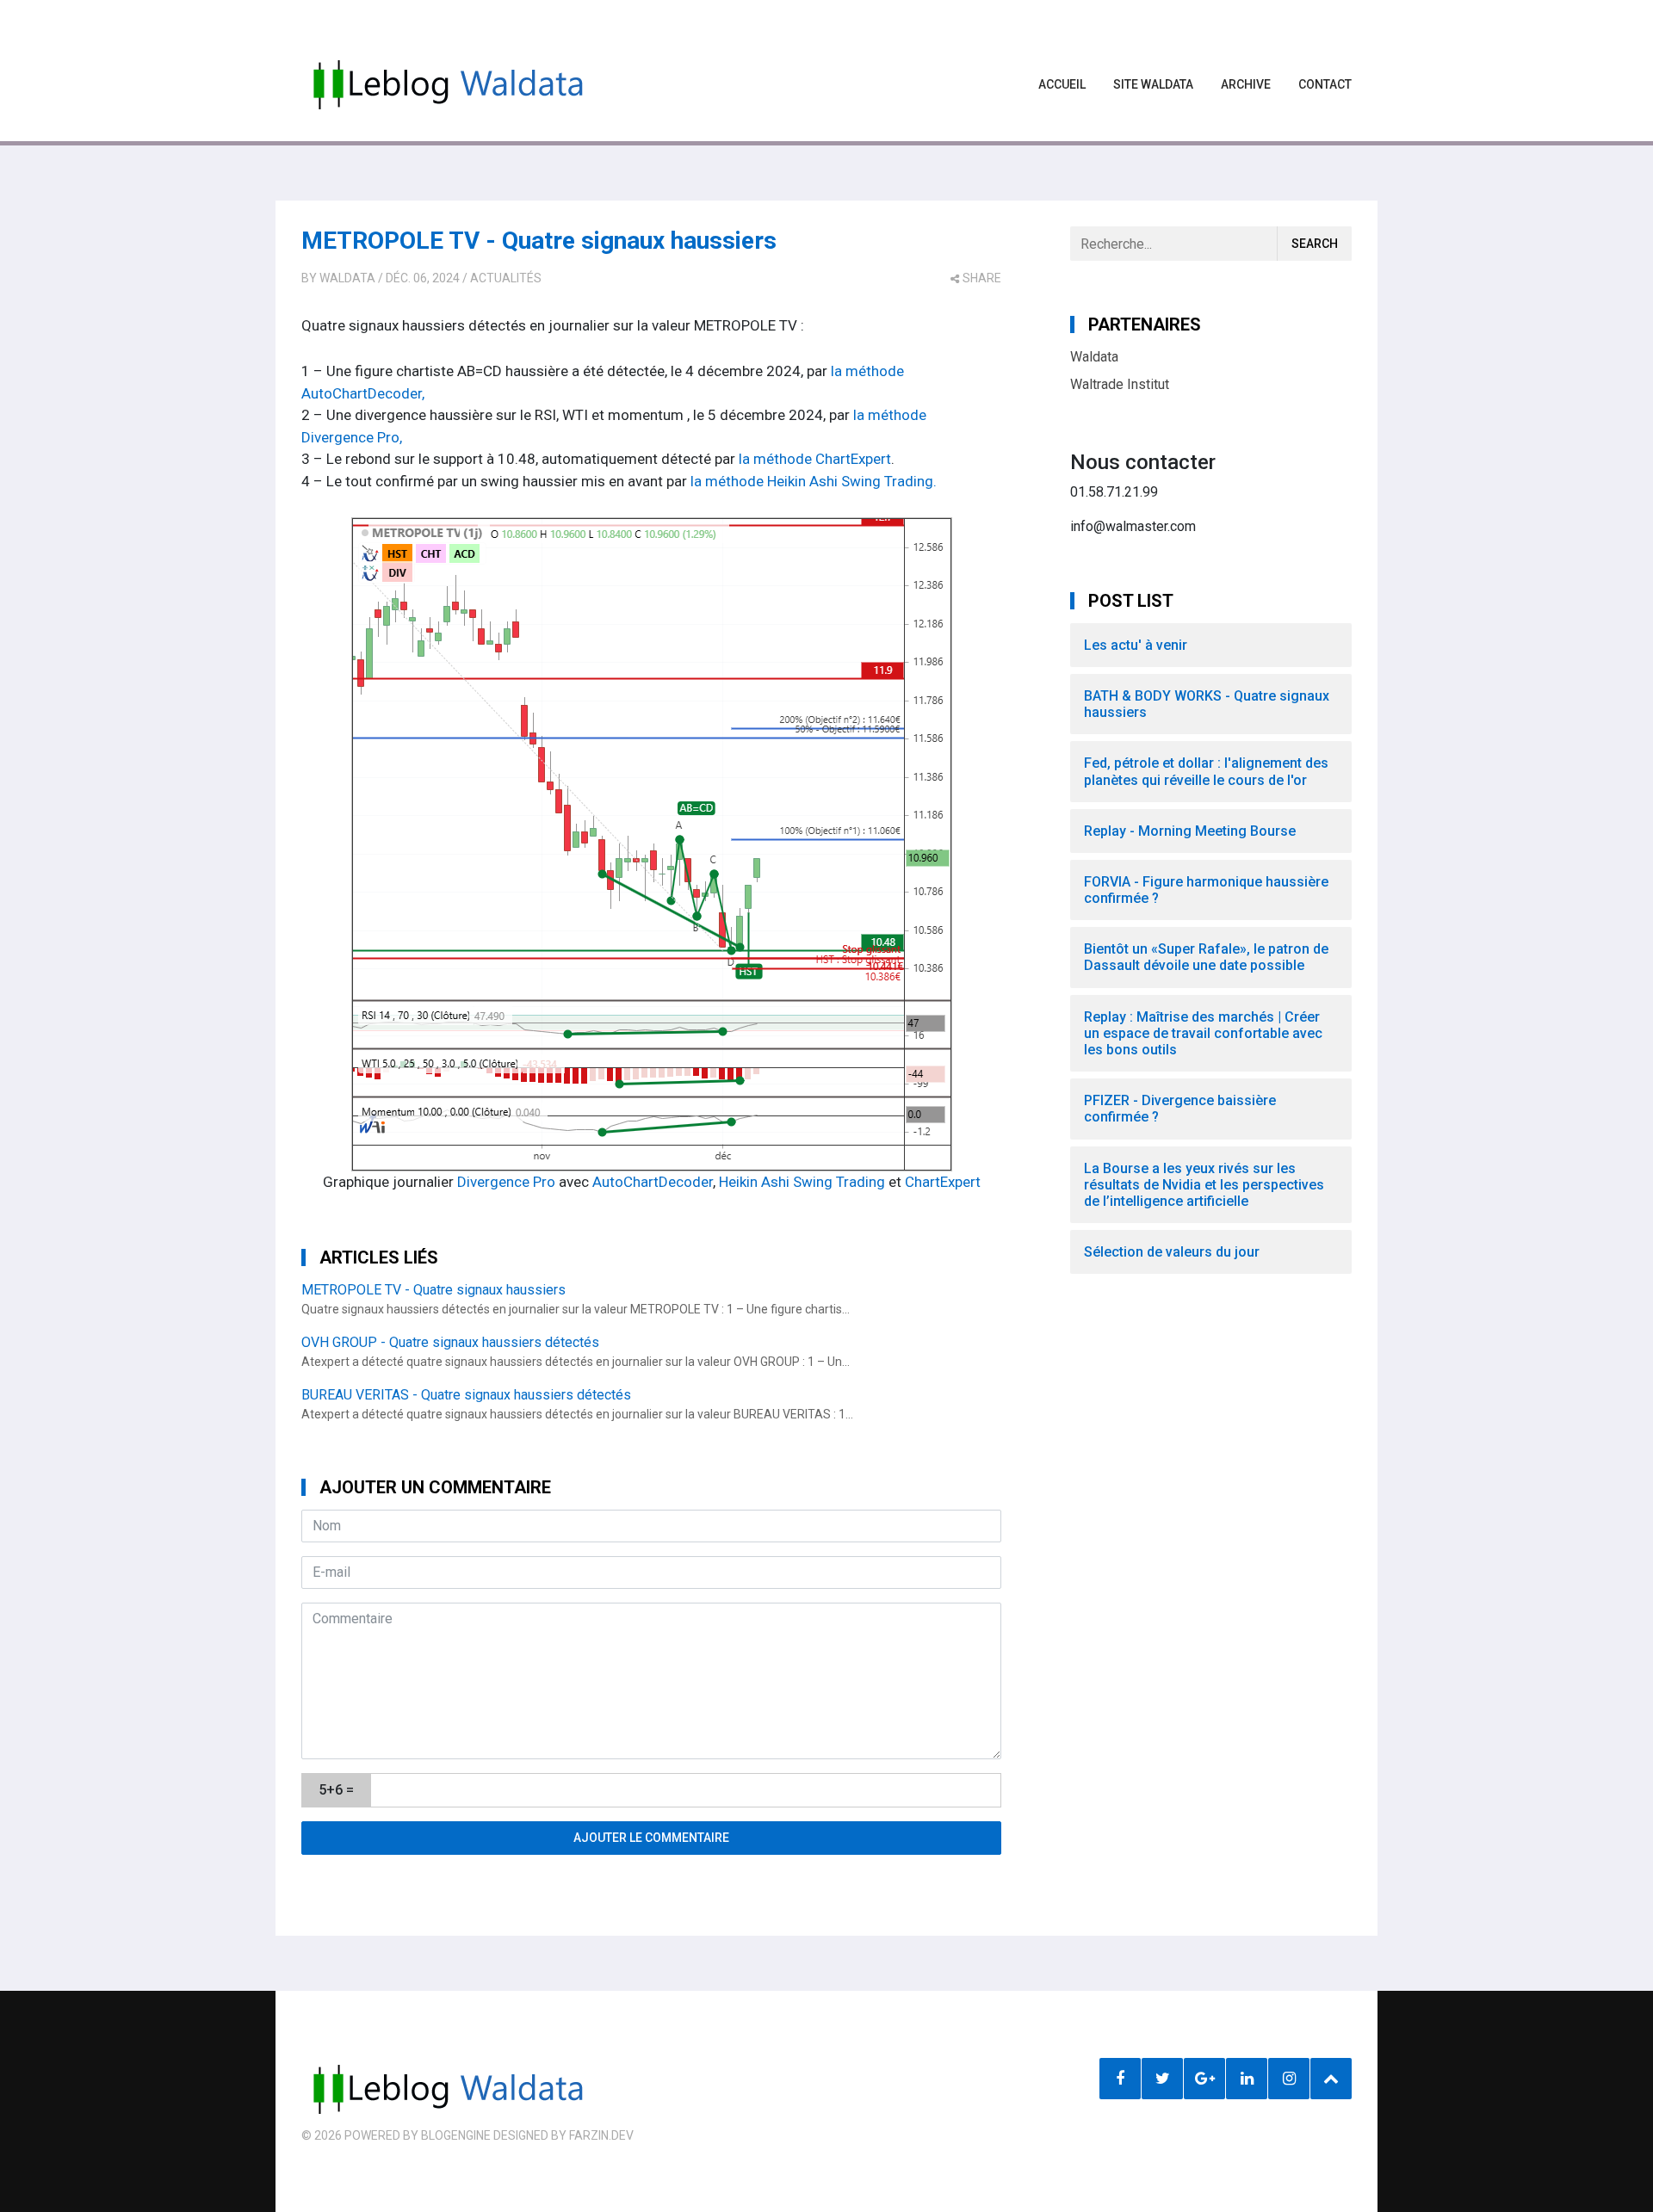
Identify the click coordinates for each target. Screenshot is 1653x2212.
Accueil (1062, 84)
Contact (1325, 84)
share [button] (982, 278)
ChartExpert (943, 1182)
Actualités (506, 278)
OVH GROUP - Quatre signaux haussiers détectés (450, 1342)
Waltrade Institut (1120, 384)
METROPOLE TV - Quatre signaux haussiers (539, 241)
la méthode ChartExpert (815, 459)
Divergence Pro (506, 1182)
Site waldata (1153, 84)
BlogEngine (456, 2135)
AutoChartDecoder (653, 1182)
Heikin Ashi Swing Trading (802, 1182)
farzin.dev (601, 2135)
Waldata (347, 278)
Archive (1246, 84)
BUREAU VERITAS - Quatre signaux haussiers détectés (466, 1395)
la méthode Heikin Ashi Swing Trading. (814, 481)
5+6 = (336, 1790)
